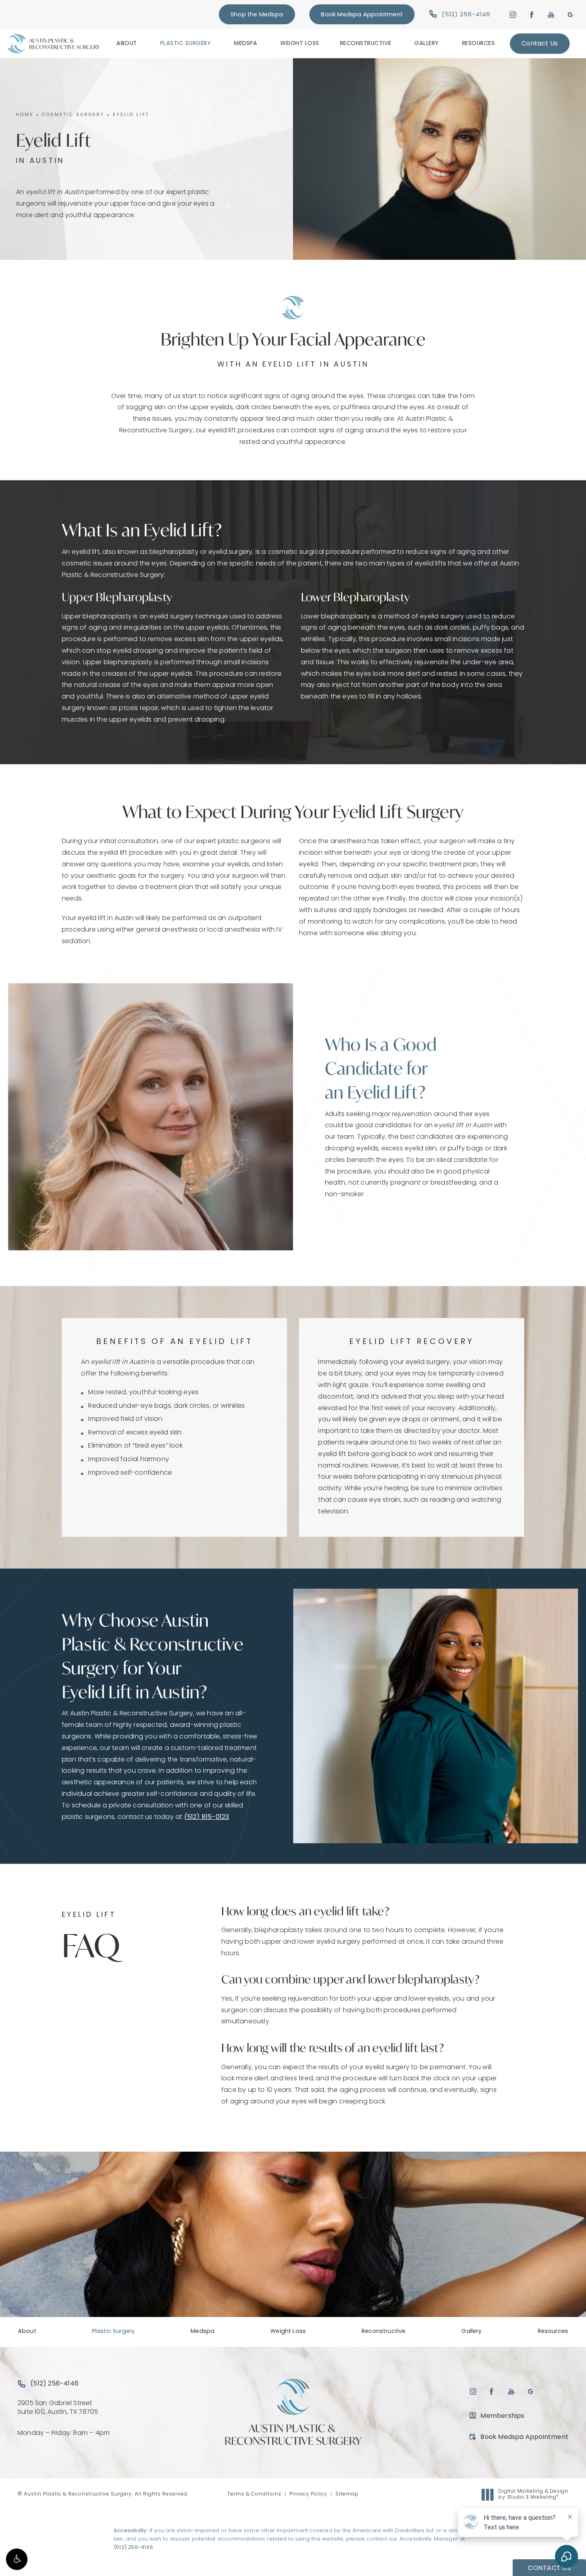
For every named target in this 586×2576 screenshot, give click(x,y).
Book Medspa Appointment (362, 15)
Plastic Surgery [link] (186, 44)
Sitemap (347, 2494)
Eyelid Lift (131, 115)
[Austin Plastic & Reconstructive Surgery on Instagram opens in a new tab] (512, 15)
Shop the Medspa (257, 15)
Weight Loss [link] (300, 44)
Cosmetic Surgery (73, 115)
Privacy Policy (308, 2494)
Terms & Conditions (254, 2494)
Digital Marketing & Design (533, 2495)
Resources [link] (479, 44)
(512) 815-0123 (207, 1817)
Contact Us (540, 44)
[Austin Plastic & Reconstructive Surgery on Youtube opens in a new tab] (551, 15)
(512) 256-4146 (133, 2548)
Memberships (502, 2416)
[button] (17, 2559)
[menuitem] (128, 43)
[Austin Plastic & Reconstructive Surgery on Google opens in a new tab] (570, 15)
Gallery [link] (427, 44)
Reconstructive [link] (366, 44)
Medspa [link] (246, 44)
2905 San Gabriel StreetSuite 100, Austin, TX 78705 (58, 2408)
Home (25, 115)
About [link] (127, 44)
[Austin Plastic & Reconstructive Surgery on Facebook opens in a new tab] (532, 15)
